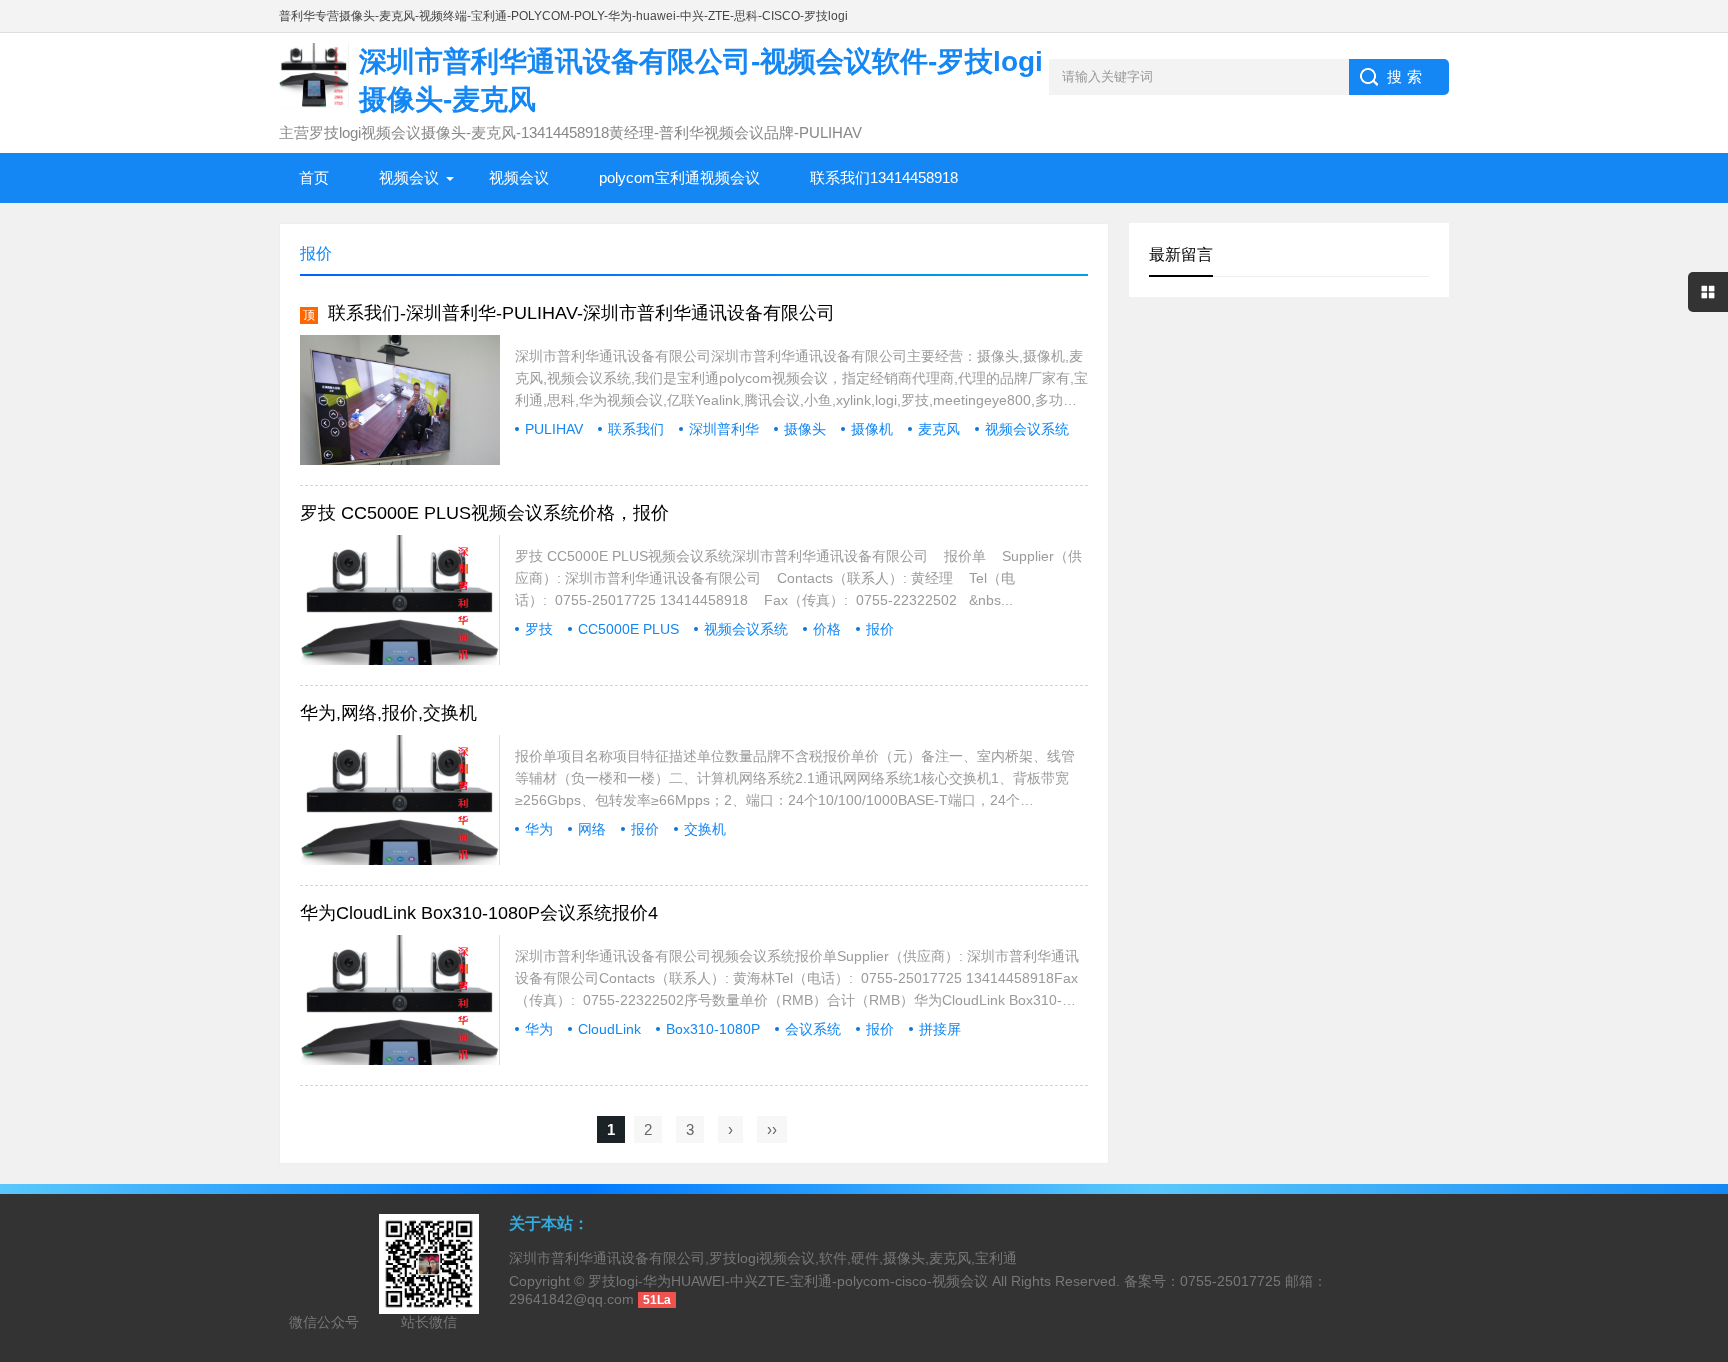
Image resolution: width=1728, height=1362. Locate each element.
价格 (827, 629)
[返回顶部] (1707, 1205)
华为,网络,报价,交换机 (388, 713)
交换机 (705, 829)
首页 (314, 177)
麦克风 (939, 429)
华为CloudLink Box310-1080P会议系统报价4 (479, 913)
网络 (592, 829)
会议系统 (813, 1029)
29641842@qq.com (571, 1299)
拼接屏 (940, 1029)
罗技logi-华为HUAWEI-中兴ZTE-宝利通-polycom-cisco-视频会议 (788, 1281)
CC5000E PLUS (628, 629)
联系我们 (636, 429)
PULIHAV (554, 429)
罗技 (539, 629)
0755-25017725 (1230, 1281)
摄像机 (872, 429)
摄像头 (805, 429)
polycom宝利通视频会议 (679, 177)
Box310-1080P (713, 1029)
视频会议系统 (1027, 429)
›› (772, 1129)
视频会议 (409, 177)
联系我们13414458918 (884, 177)
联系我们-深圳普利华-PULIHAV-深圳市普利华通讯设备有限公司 (581, 313)
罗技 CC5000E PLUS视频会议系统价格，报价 (484, 513)
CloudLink (609, 1029)
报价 (880, 629)
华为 (539, 829)
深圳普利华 (724, 429)
